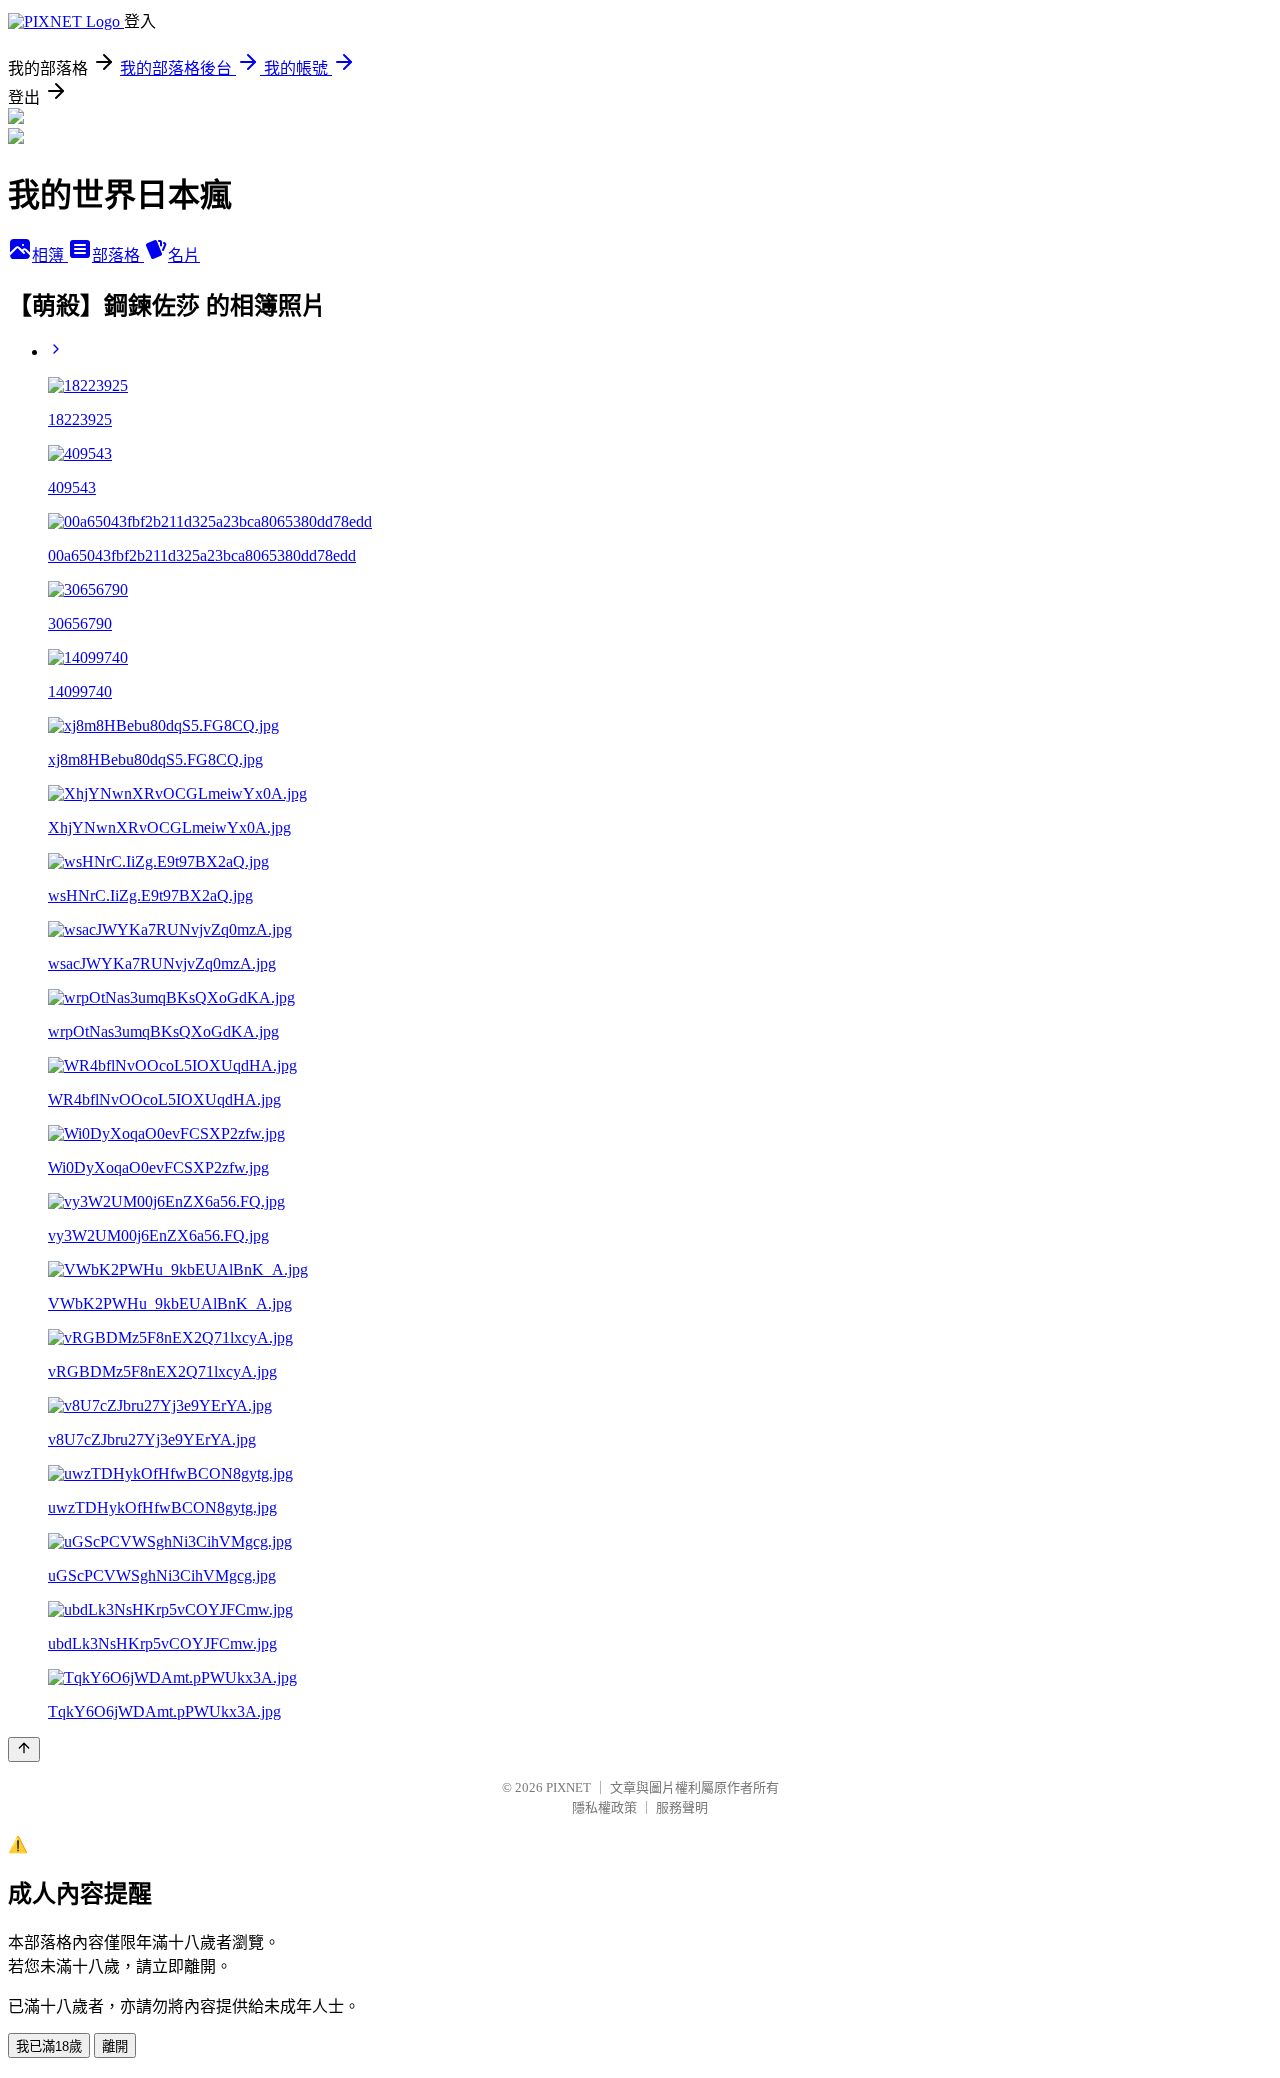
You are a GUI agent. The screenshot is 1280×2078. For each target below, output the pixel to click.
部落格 (118, 255)
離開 (115, 2046)
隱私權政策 (604, 1807)
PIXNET (568, 1787)
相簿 (50, 255)
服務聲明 (682, 1807)
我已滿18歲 (49, 2046)
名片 (184, 255)
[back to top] (24, 1749)
